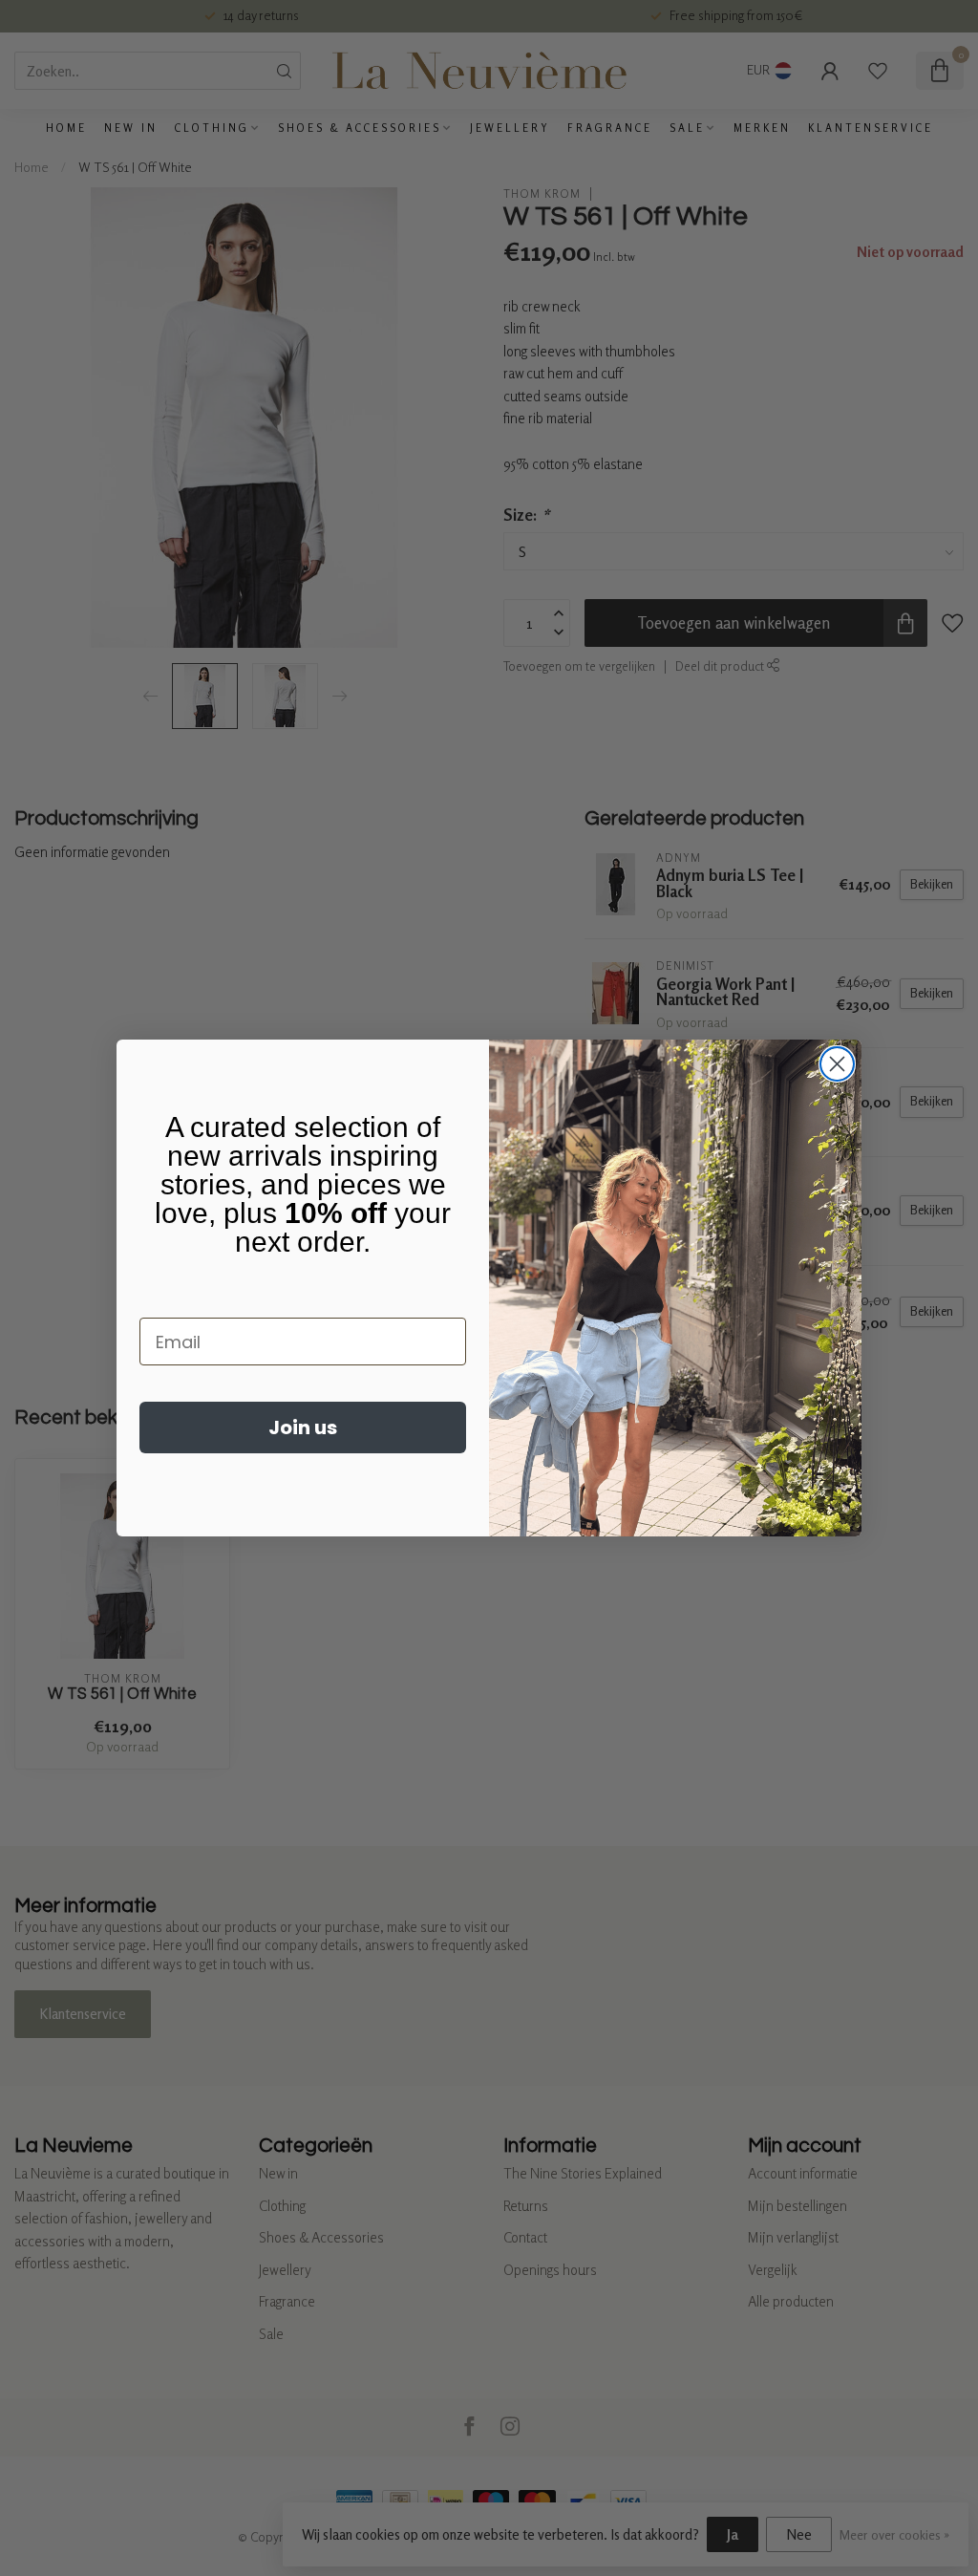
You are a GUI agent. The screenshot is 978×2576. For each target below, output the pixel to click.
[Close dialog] (837, 1064)
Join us (303, 1428)
